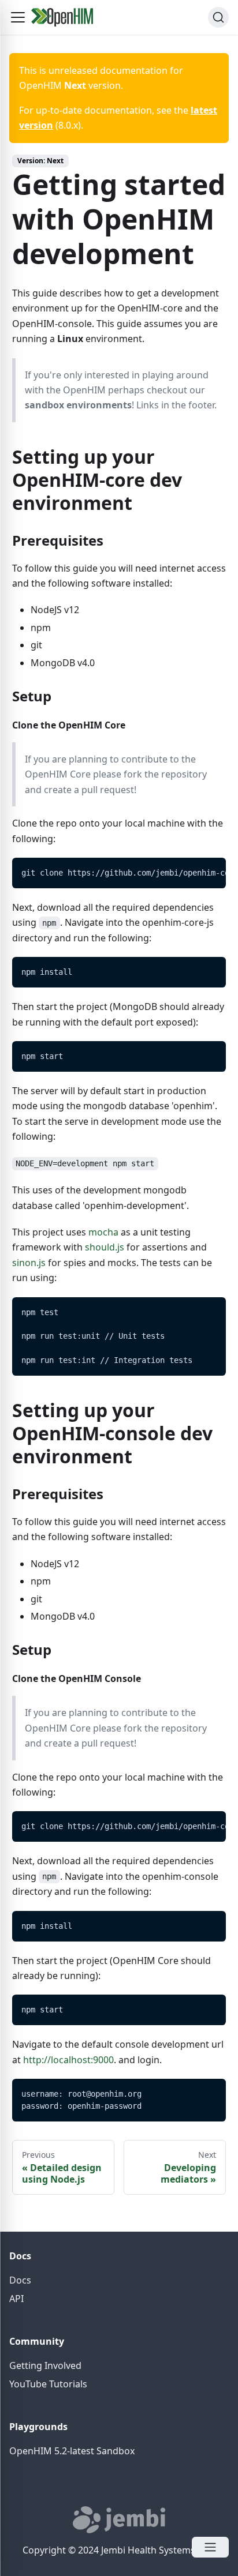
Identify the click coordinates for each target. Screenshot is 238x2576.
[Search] (218, 17)
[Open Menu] (210, 2547)
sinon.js (29, 1263)
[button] (18, 17)
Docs (20, 2280)
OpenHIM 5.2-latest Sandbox (72, 2451)
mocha (103, 1232)
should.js (105, 1247)
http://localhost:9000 (68, 2060)
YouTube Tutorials (48, 2384)
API (16, 2299)
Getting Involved (45, 2365)
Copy (208, 870)
